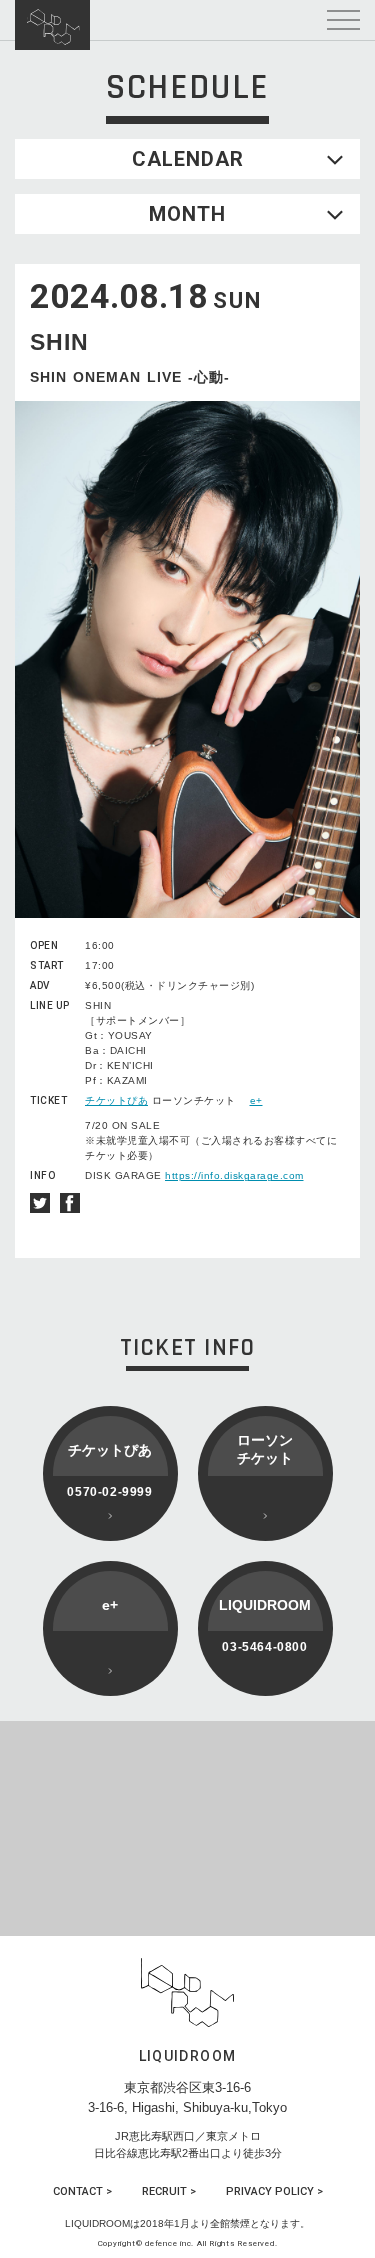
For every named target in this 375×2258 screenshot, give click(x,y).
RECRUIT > (169, 2191)
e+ (256, 1100)
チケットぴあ (116, 1100)
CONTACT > (82, 2191)
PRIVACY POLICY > (274, 2191)
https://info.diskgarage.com (234, 1175)
